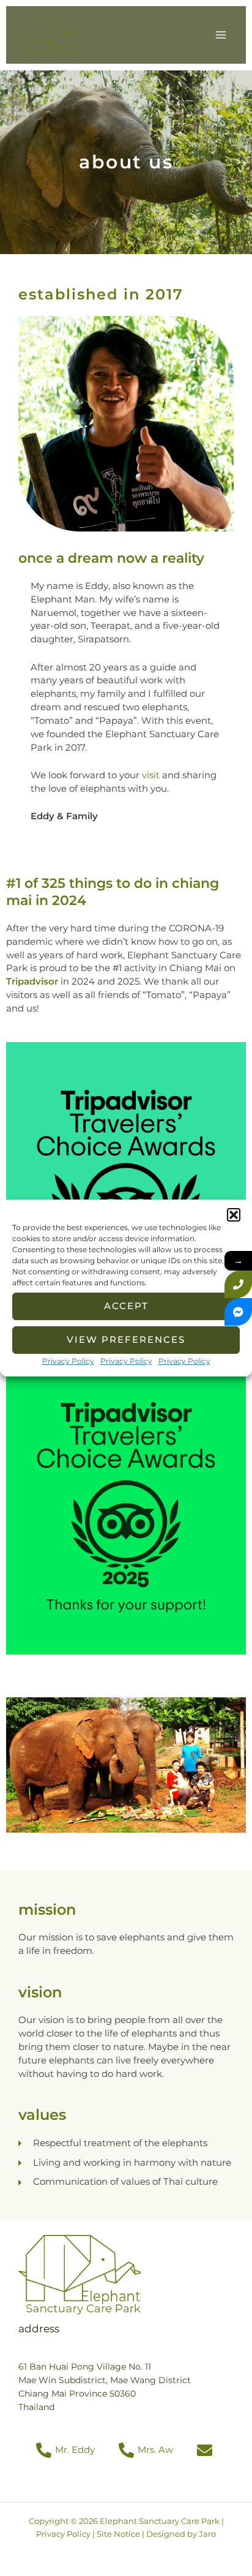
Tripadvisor (32, 982)
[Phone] (238, 1284)
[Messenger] (238, 1312)
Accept (126, 1306)
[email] (206, 2450)
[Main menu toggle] (221, 35)
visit (151, 775)
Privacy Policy (68, 1361)
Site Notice (118, 2534)
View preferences (126, 1339)
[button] (234, 1215)
